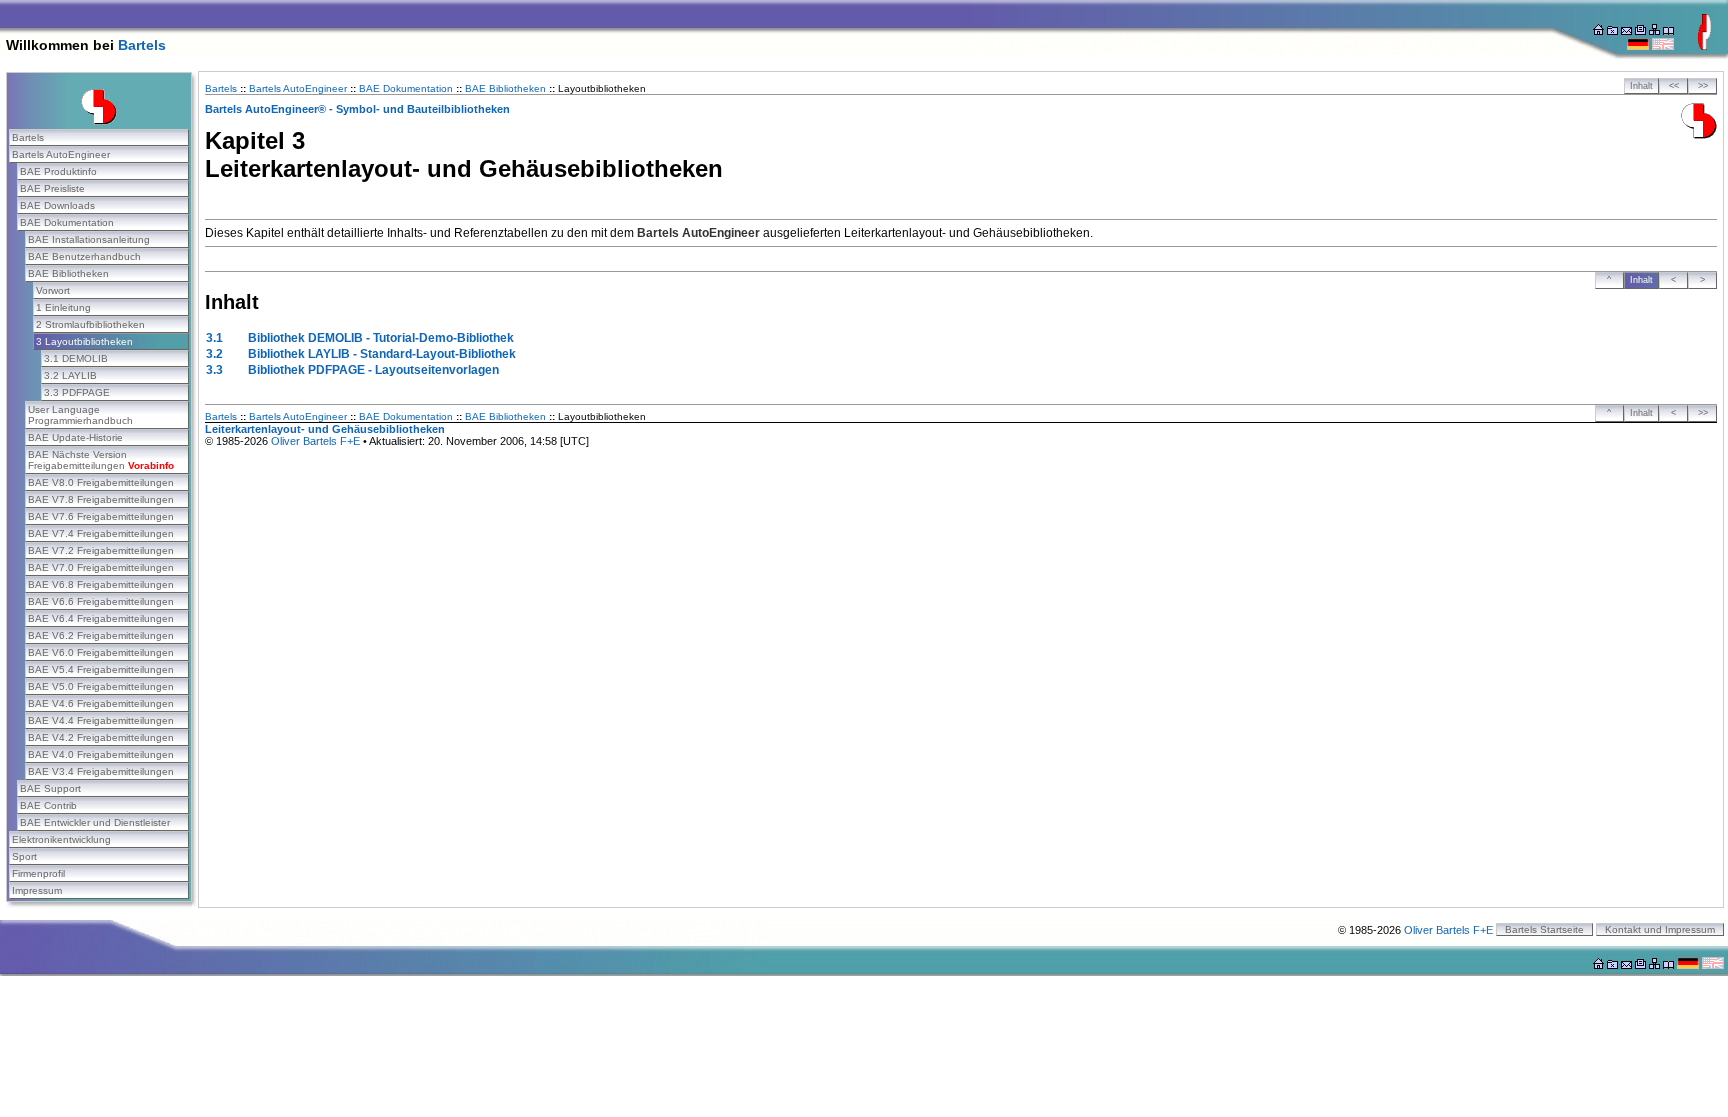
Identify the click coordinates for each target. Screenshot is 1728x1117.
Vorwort (53, 290)
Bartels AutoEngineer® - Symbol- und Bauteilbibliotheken (357, 109)
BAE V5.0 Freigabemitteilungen (101, 686)
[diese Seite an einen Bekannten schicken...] (1626, 31)
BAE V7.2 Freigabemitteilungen (101, 550)
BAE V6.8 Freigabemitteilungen (101, 584)
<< (1674, 86)
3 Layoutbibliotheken (84, 341)
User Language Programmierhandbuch (80, 415)
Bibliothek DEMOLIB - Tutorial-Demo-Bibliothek (381, 338)
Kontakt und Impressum (1660, 929)
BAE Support (50, 788)
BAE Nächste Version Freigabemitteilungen (101, 460)
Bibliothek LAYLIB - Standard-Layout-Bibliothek (382, 354)
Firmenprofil (38, 873)
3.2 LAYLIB (70, 375)
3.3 (214, 370)
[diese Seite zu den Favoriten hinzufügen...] (1612, 31)
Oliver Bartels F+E (315, 441)
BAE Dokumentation (67, 222)
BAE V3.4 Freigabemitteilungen (101, 771)
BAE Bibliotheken (68, 273)
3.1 (214, 338)
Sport (24, 856)
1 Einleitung (63, 307)
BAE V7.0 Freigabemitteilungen (101, 567)
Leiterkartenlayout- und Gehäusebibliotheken (325, 429)
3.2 (214, 354)
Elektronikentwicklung (61, 839)
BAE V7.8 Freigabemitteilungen (101, 499)
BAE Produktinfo (58, 171)
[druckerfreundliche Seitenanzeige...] (1640, 31)
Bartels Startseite (1544, 929)
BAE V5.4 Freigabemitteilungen (101, 669)
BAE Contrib (48, 805)
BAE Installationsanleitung (89, 239)
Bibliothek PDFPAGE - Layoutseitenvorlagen (373, 370)
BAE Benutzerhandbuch (84, 256)
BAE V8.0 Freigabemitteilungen (101, 482)
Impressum (37, 890)
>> (1703, 86)
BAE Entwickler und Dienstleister (95, 822)
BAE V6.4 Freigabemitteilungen (101, 618)
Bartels (142, 45)
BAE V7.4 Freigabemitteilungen (101, 533)
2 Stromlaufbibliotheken (90, 324)
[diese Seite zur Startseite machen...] (1598, 31)
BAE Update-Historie (75, 437)
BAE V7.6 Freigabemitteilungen (101, 516)
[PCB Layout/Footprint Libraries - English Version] (1663, 46)
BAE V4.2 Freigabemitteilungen (101, 737)
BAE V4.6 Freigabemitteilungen (101, 703)
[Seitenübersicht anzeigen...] (1654, 31)
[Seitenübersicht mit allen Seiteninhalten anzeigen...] (1668, 31)
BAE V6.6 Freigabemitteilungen (101, 601)
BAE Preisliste (52, 188)
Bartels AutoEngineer (61, 154)
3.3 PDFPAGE (77, 392)
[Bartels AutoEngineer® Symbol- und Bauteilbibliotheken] (1699, 135)
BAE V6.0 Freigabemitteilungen (101, 652)
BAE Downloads (57, 205)
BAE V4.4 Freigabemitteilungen (101, 720)
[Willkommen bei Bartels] (1704, 46)
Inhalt (1641, 86)
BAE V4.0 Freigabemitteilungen (101, 754)
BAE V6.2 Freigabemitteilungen (101, 635)
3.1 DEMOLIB (76, 358)
